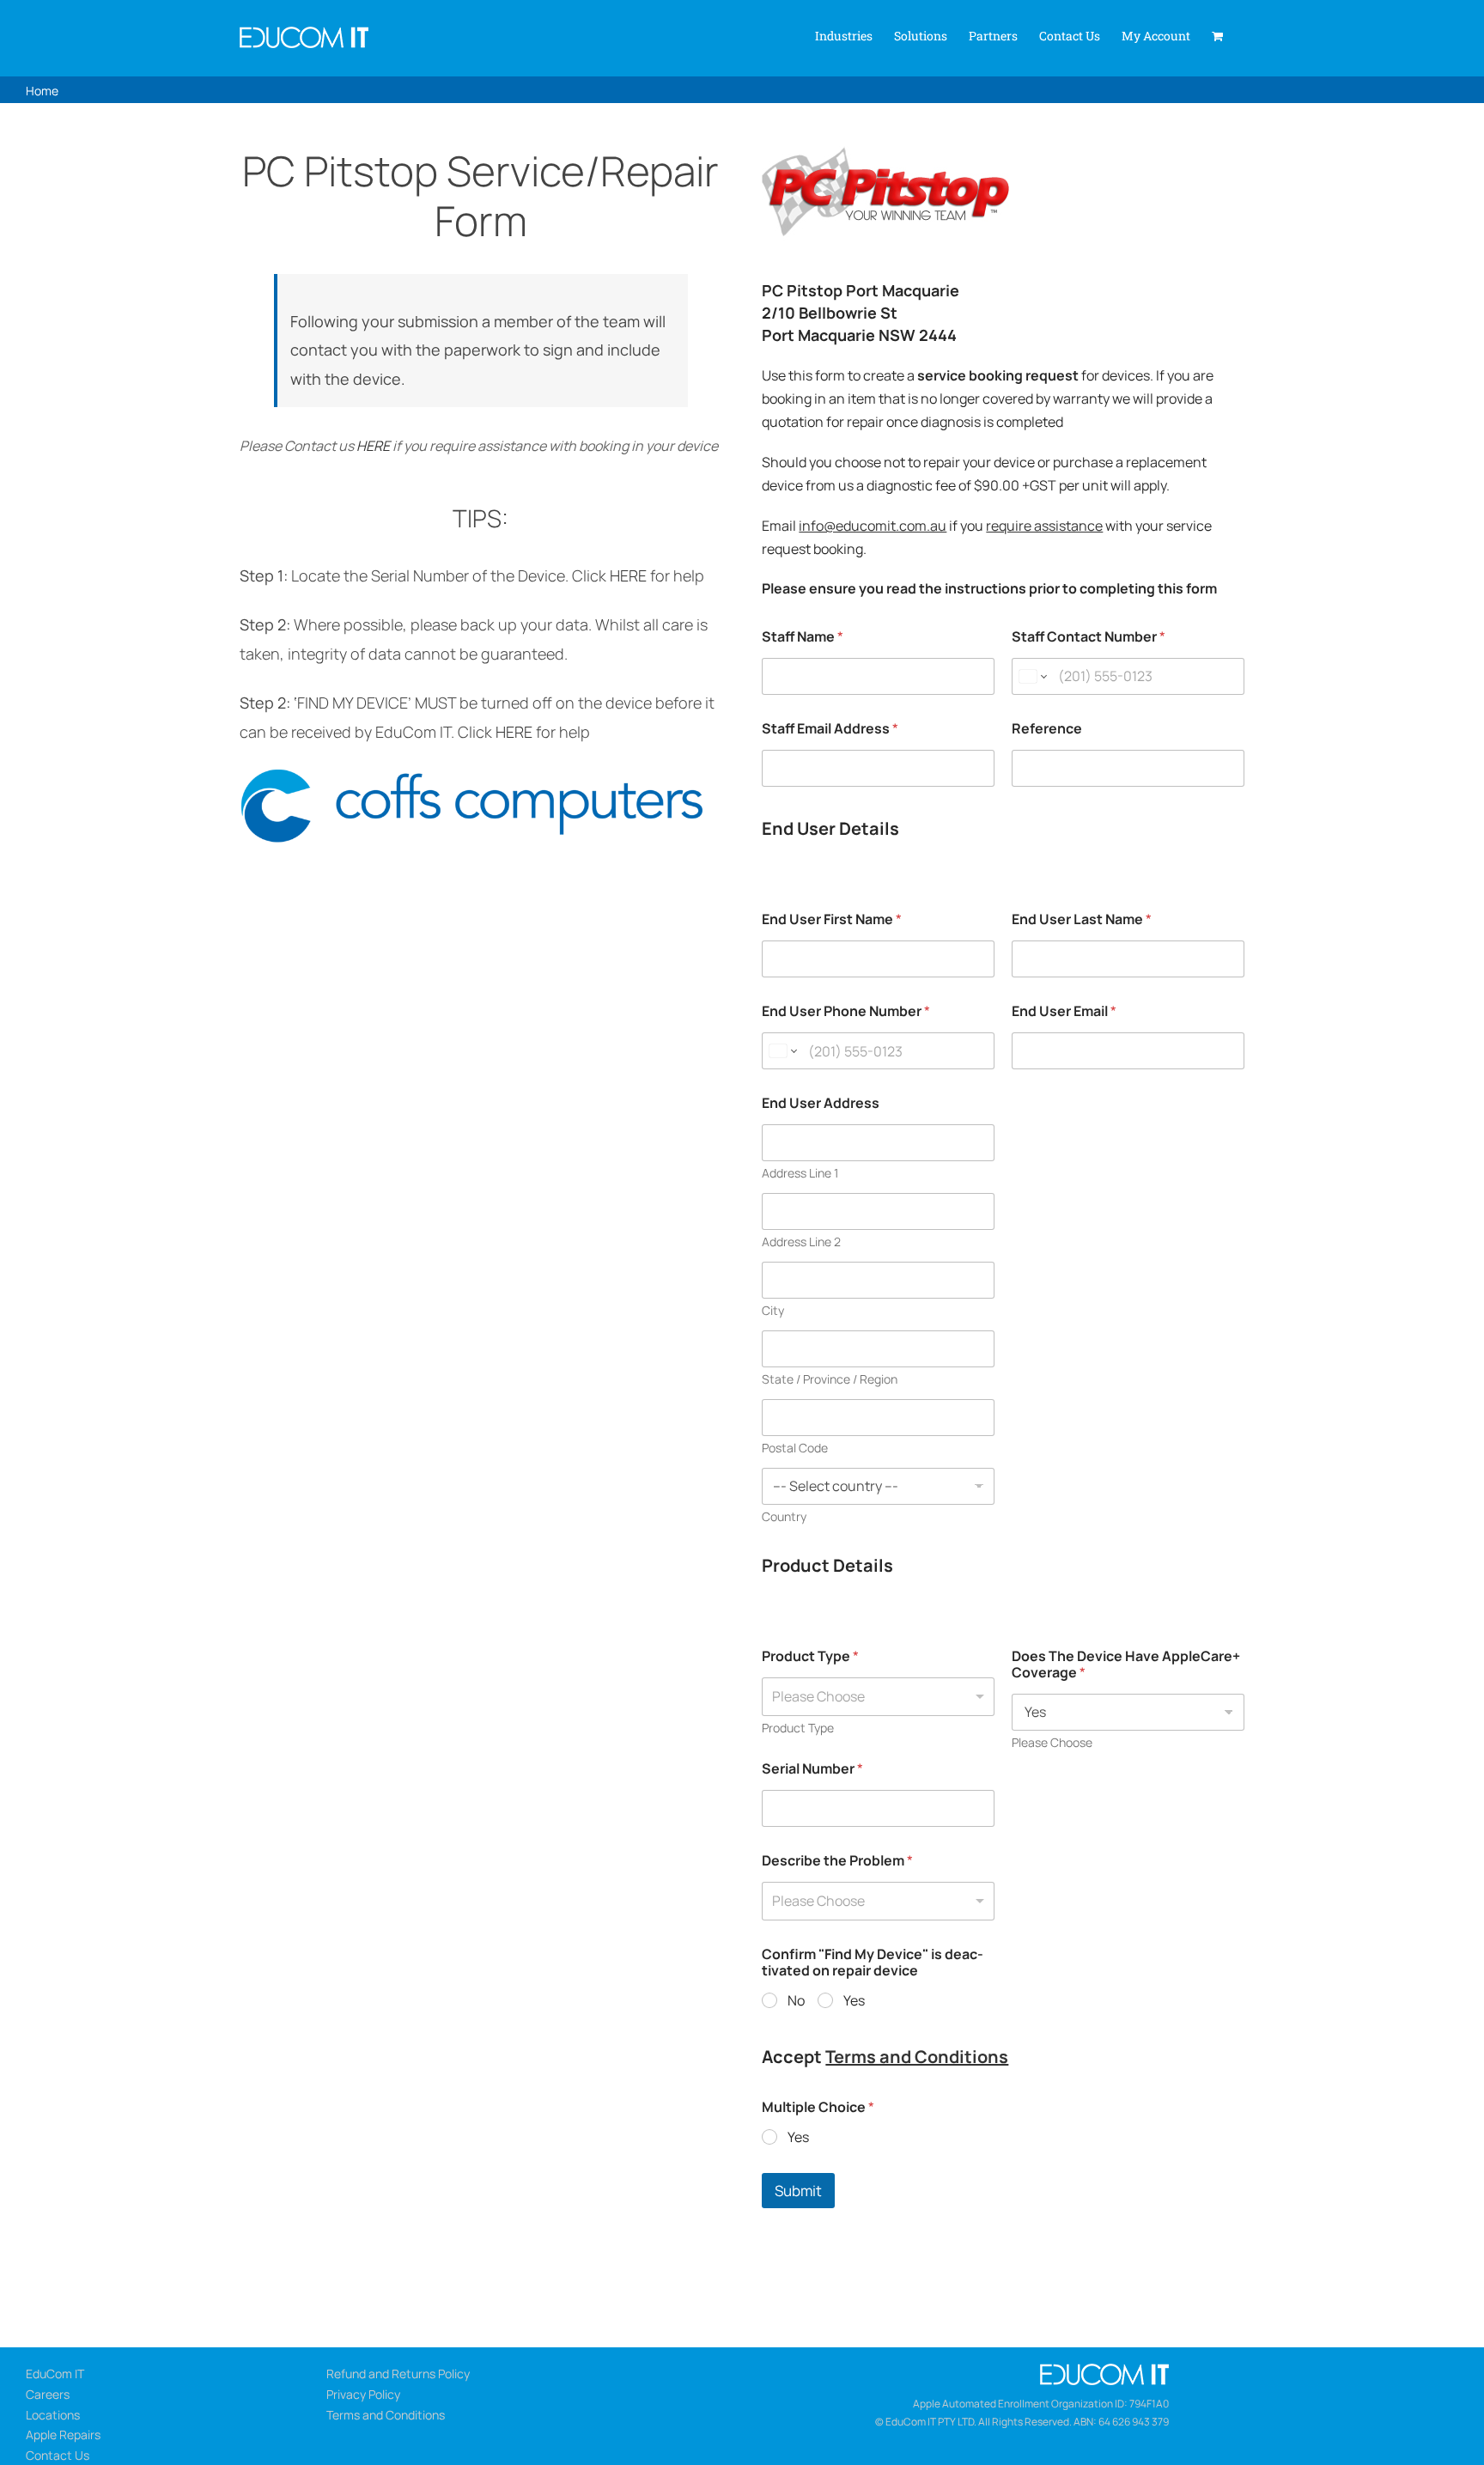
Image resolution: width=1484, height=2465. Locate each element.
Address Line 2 (801, 1242)
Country (784, 1516)
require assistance (1044, 526)
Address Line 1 (800, 1173)
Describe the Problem (837, 1861)
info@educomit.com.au (873, 526)
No (796, 2001)
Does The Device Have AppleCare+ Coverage (1126, 1665)
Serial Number (812, 1769)
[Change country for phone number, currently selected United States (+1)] (1032, 676)
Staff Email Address (830, 729)
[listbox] (878, 1697)
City (773, 1310)
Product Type (810, 1656)
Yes (854, 2001)
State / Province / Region (830, 1379)
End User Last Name (1082, 919)
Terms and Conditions (917, 2057)
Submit (798, 2191)
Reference (1047, 729)
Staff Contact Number (1089, 637)
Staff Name (803, 637)
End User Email (1064, 1011)
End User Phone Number (846, 1011)
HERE (373, 446)
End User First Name (832, 919)
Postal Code (795, 1448)
